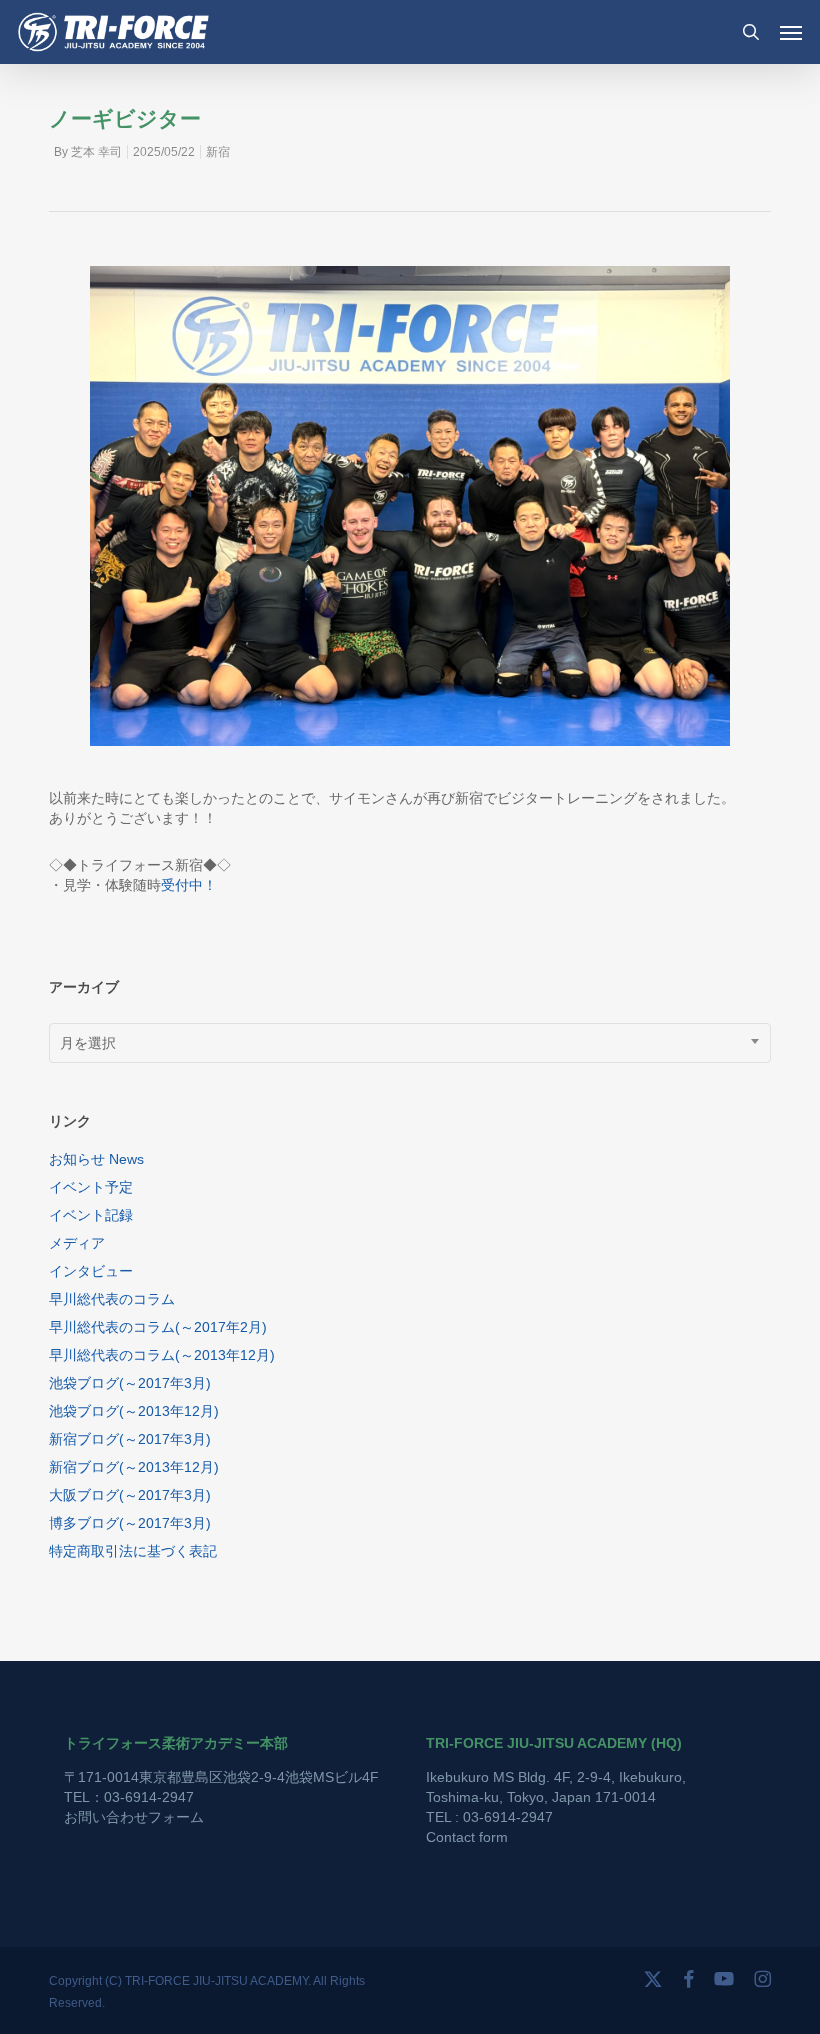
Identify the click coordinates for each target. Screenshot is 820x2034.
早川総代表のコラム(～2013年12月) (162, 1355)
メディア (77, 1243)
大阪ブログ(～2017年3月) (130, 1495)
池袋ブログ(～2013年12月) (134, 1411)
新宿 (218, 152)
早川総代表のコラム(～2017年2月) (158, 1327)
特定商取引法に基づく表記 (133, 1551)
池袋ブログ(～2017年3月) (130, 1383)
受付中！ (189, 885)
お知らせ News (96, 1159)
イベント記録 (91, 1215)
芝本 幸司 (96, 152)
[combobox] (410, 1043)
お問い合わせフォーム (134, 1817)
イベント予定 (91, 1187)
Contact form (467, 1837)
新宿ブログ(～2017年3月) (130, 1439)
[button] (791, 32)
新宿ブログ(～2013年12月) (134, 1467)
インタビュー (91, 1271)
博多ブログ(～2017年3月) (130, 1523)
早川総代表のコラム (112, 1299)
